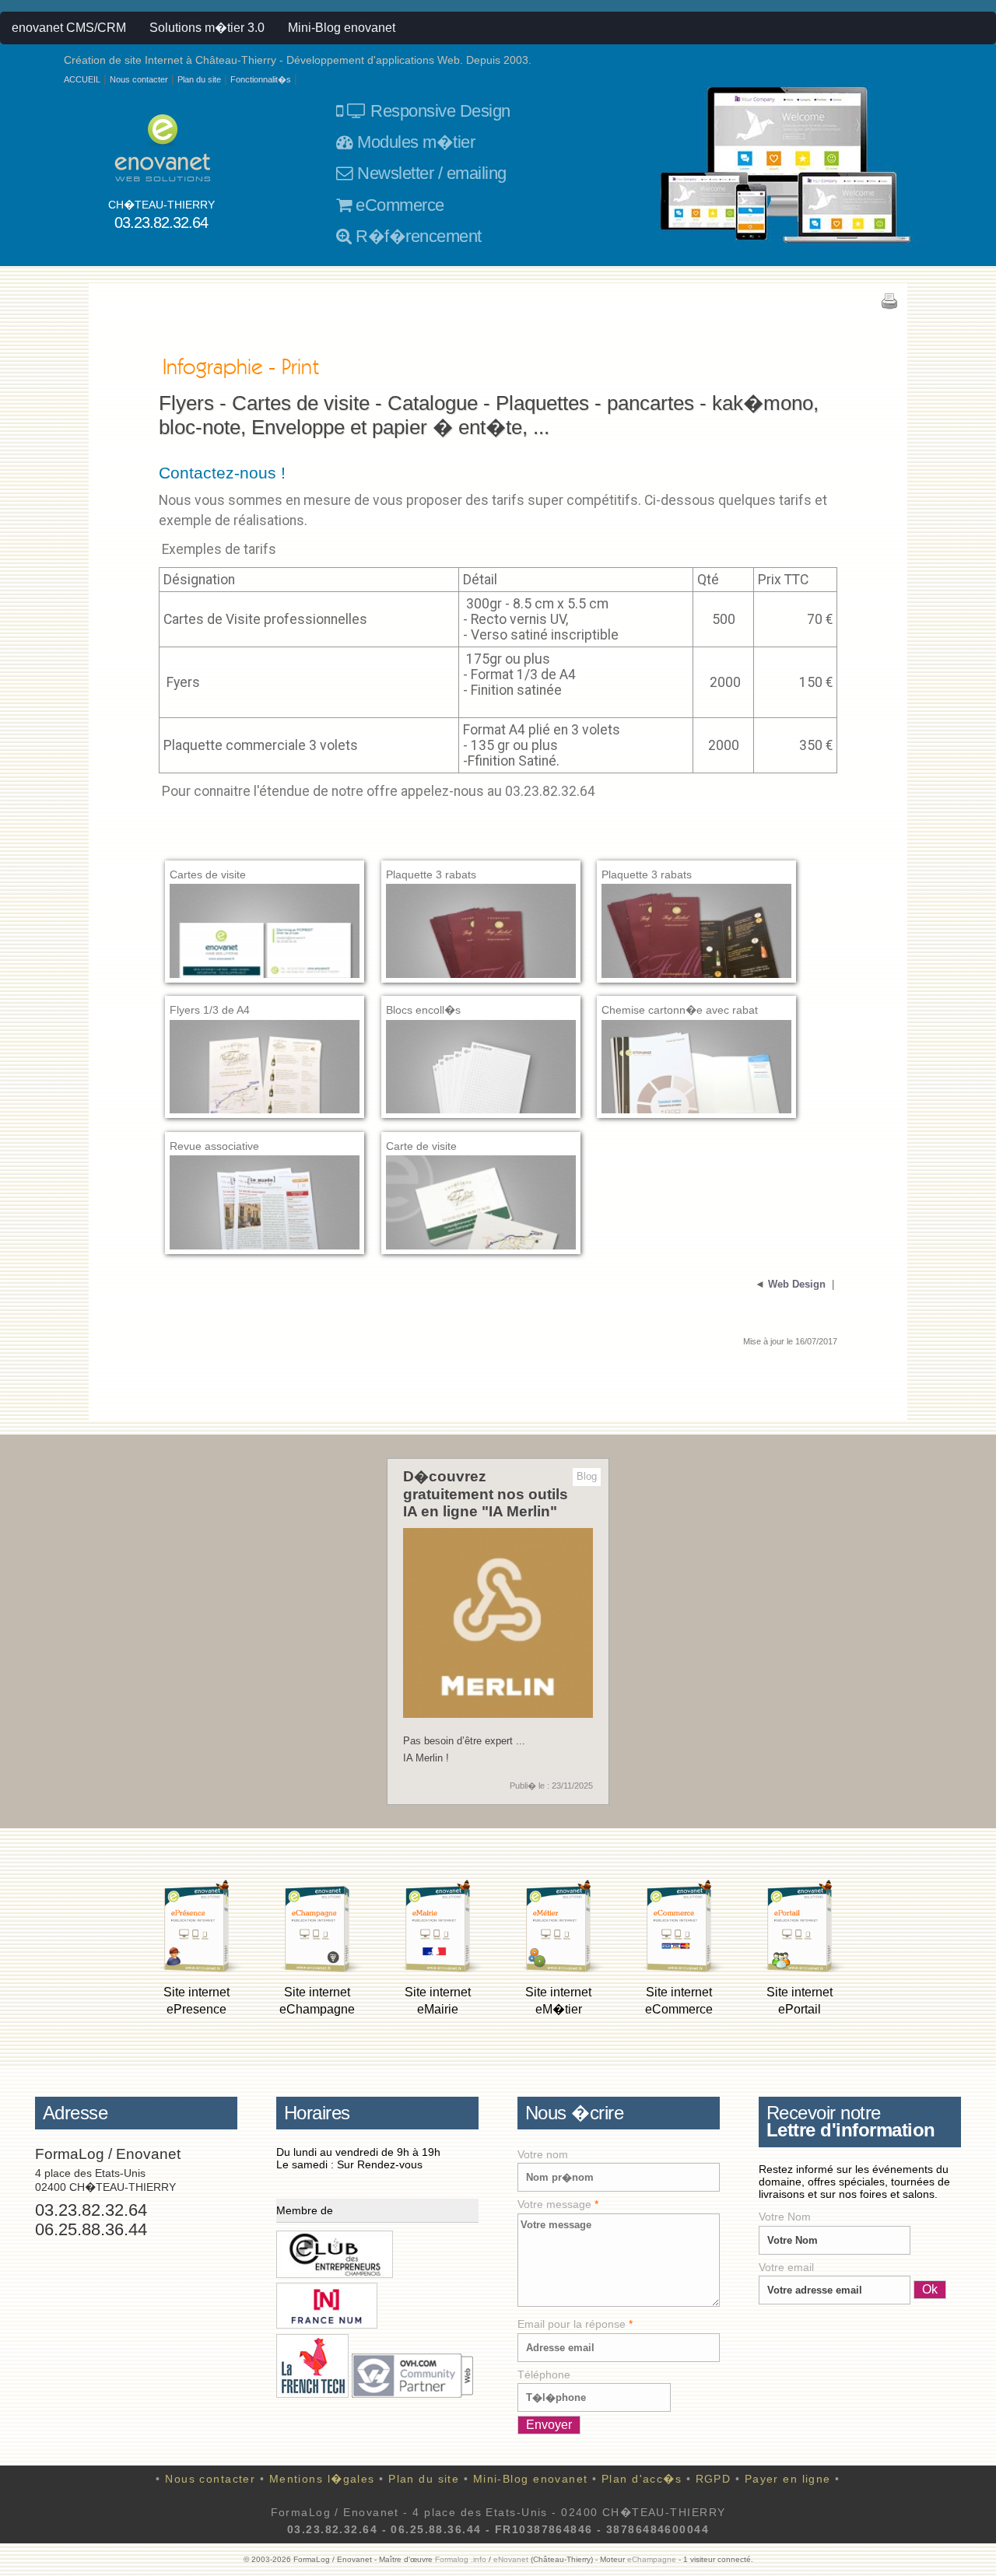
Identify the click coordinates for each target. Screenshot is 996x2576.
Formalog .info (461, 2559)
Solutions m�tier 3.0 (207, 28)
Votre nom (543, 2154)
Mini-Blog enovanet (342, 28)
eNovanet (511, 2559)
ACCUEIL (82, 79)
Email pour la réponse (575, 2324)
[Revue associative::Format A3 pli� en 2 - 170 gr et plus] (265, 1227)
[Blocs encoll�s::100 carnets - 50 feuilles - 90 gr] (481, 1092)
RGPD (714, 2479)
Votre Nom (785, 2217)
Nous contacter (139, 79)
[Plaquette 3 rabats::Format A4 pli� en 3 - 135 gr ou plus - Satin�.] (481, 956)
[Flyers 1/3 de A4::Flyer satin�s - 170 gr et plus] (265, 1092)
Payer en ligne (788, 2479)
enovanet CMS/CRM (69, 28)
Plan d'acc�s (642, 2479)
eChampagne (652, 2559)
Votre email (786, 2267)
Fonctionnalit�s (261, 79)
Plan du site (199, 79)
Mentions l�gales (322, 2479)
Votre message (558, 2204)
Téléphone (544, 2374)
